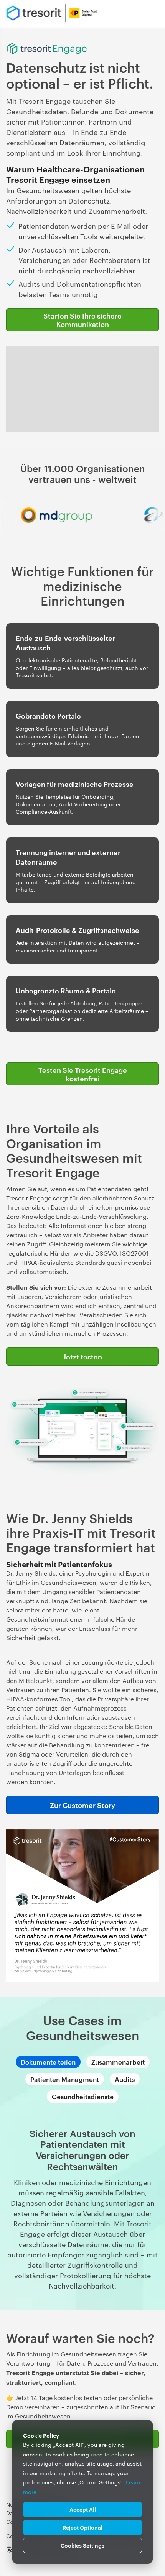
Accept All (83, 2509)
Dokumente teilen (48, 2062)
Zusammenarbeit (118, 2062)
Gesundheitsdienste (83, 2096)
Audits (125, 2079)
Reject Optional (82, 2527)
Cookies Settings (82, 2545)
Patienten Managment (65, 2079)
